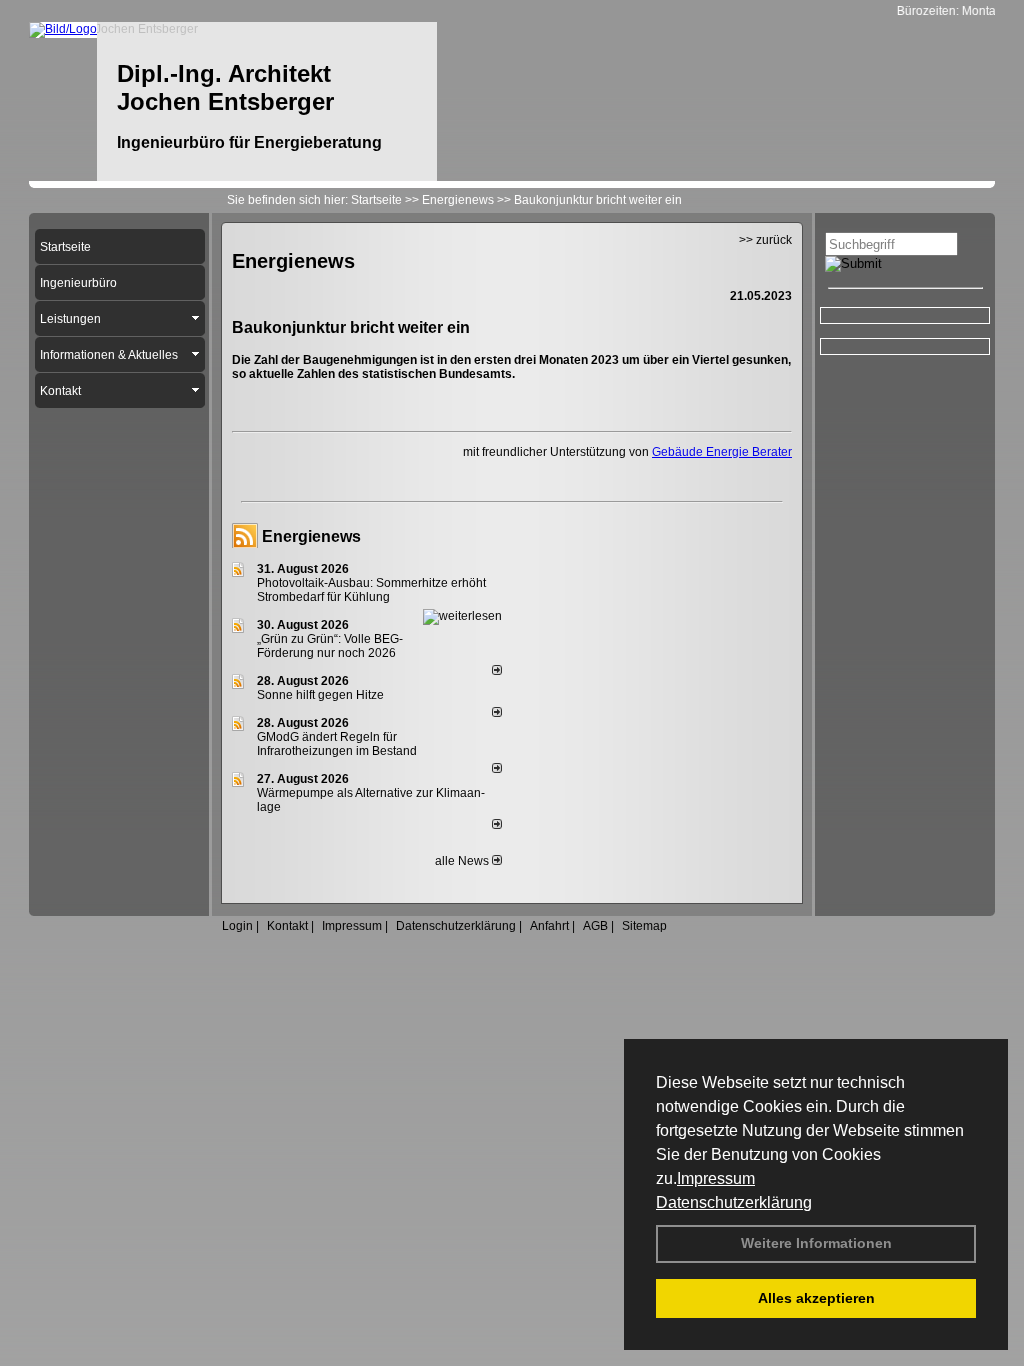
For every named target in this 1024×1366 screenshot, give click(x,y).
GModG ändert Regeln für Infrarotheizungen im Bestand (337, 744)
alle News (463, 861)
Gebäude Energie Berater (722, 452)
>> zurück (765, 240)
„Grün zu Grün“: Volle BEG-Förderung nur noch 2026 (330, 646)
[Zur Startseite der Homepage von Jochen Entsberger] (63, 29)
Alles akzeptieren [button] (816, 1298)
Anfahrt (549, 926)
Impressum (716, 1178)
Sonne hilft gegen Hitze (320, 695)
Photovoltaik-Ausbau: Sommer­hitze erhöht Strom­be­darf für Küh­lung (371, 590)
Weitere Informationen (816, 1243)
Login (237, 926)
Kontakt (287, 926)
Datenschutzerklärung (734, 1202)
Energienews (311, 536)
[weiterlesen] (462, 616)
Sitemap (644, 926)
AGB (595, 926)
